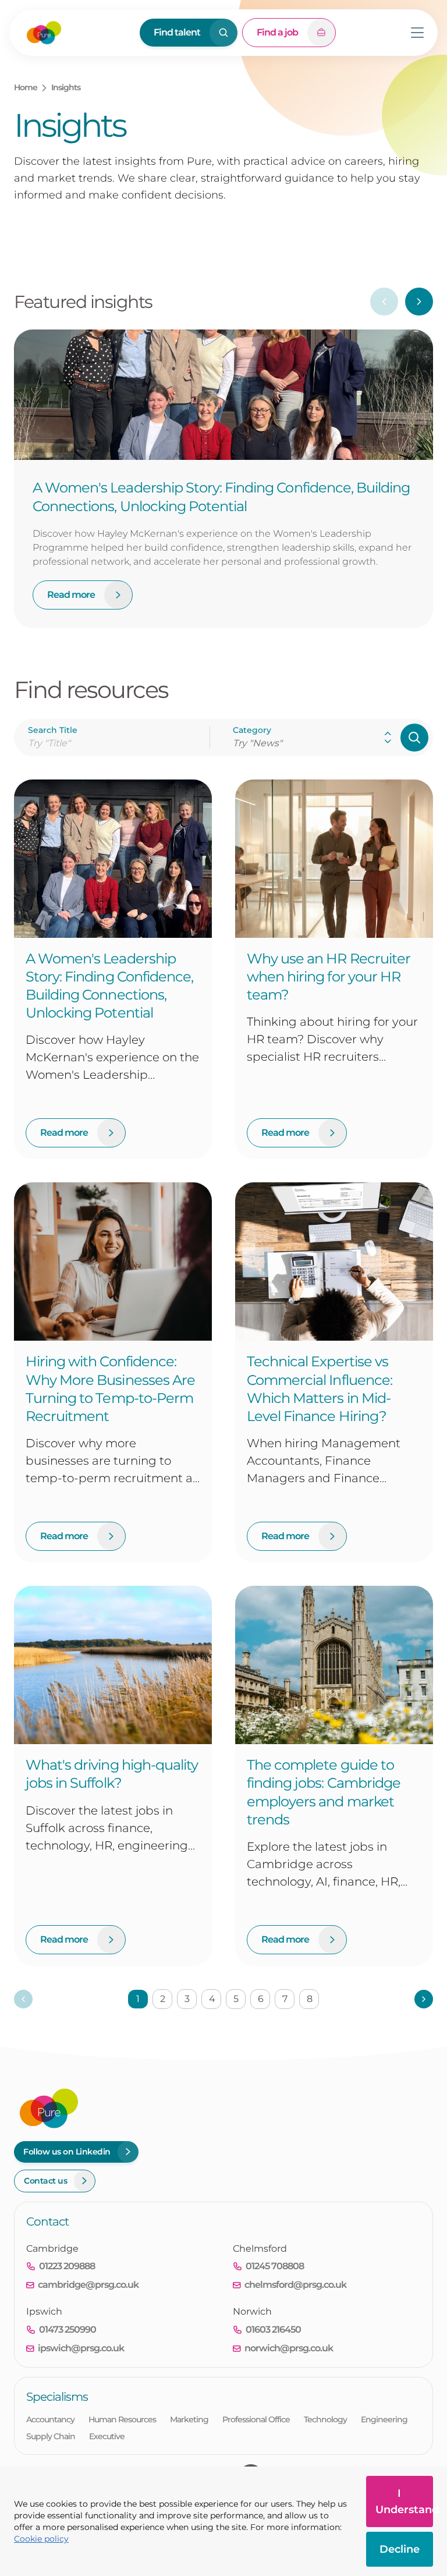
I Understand (404, 2501)
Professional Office (256, 2419)
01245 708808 (275, 2266)
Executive (107, 2436)
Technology (325, 2419)
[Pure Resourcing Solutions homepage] (44, 33)
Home (26, 87)
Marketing (189, 2419)
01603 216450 (273, 2329)
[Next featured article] (419, 302)
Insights (66, 87)
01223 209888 (67, 2266)
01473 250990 (68, 2329)
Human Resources (122, 2419)
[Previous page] (23, 1999)
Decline (400, 2549)
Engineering (384, 2419)
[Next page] (424, 1999)
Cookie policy (41, 2539)
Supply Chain (51, 2436)
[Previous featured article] (384, 302)
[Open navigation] (417, 33)
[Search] (414, 738)
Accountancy (50, 2419)
